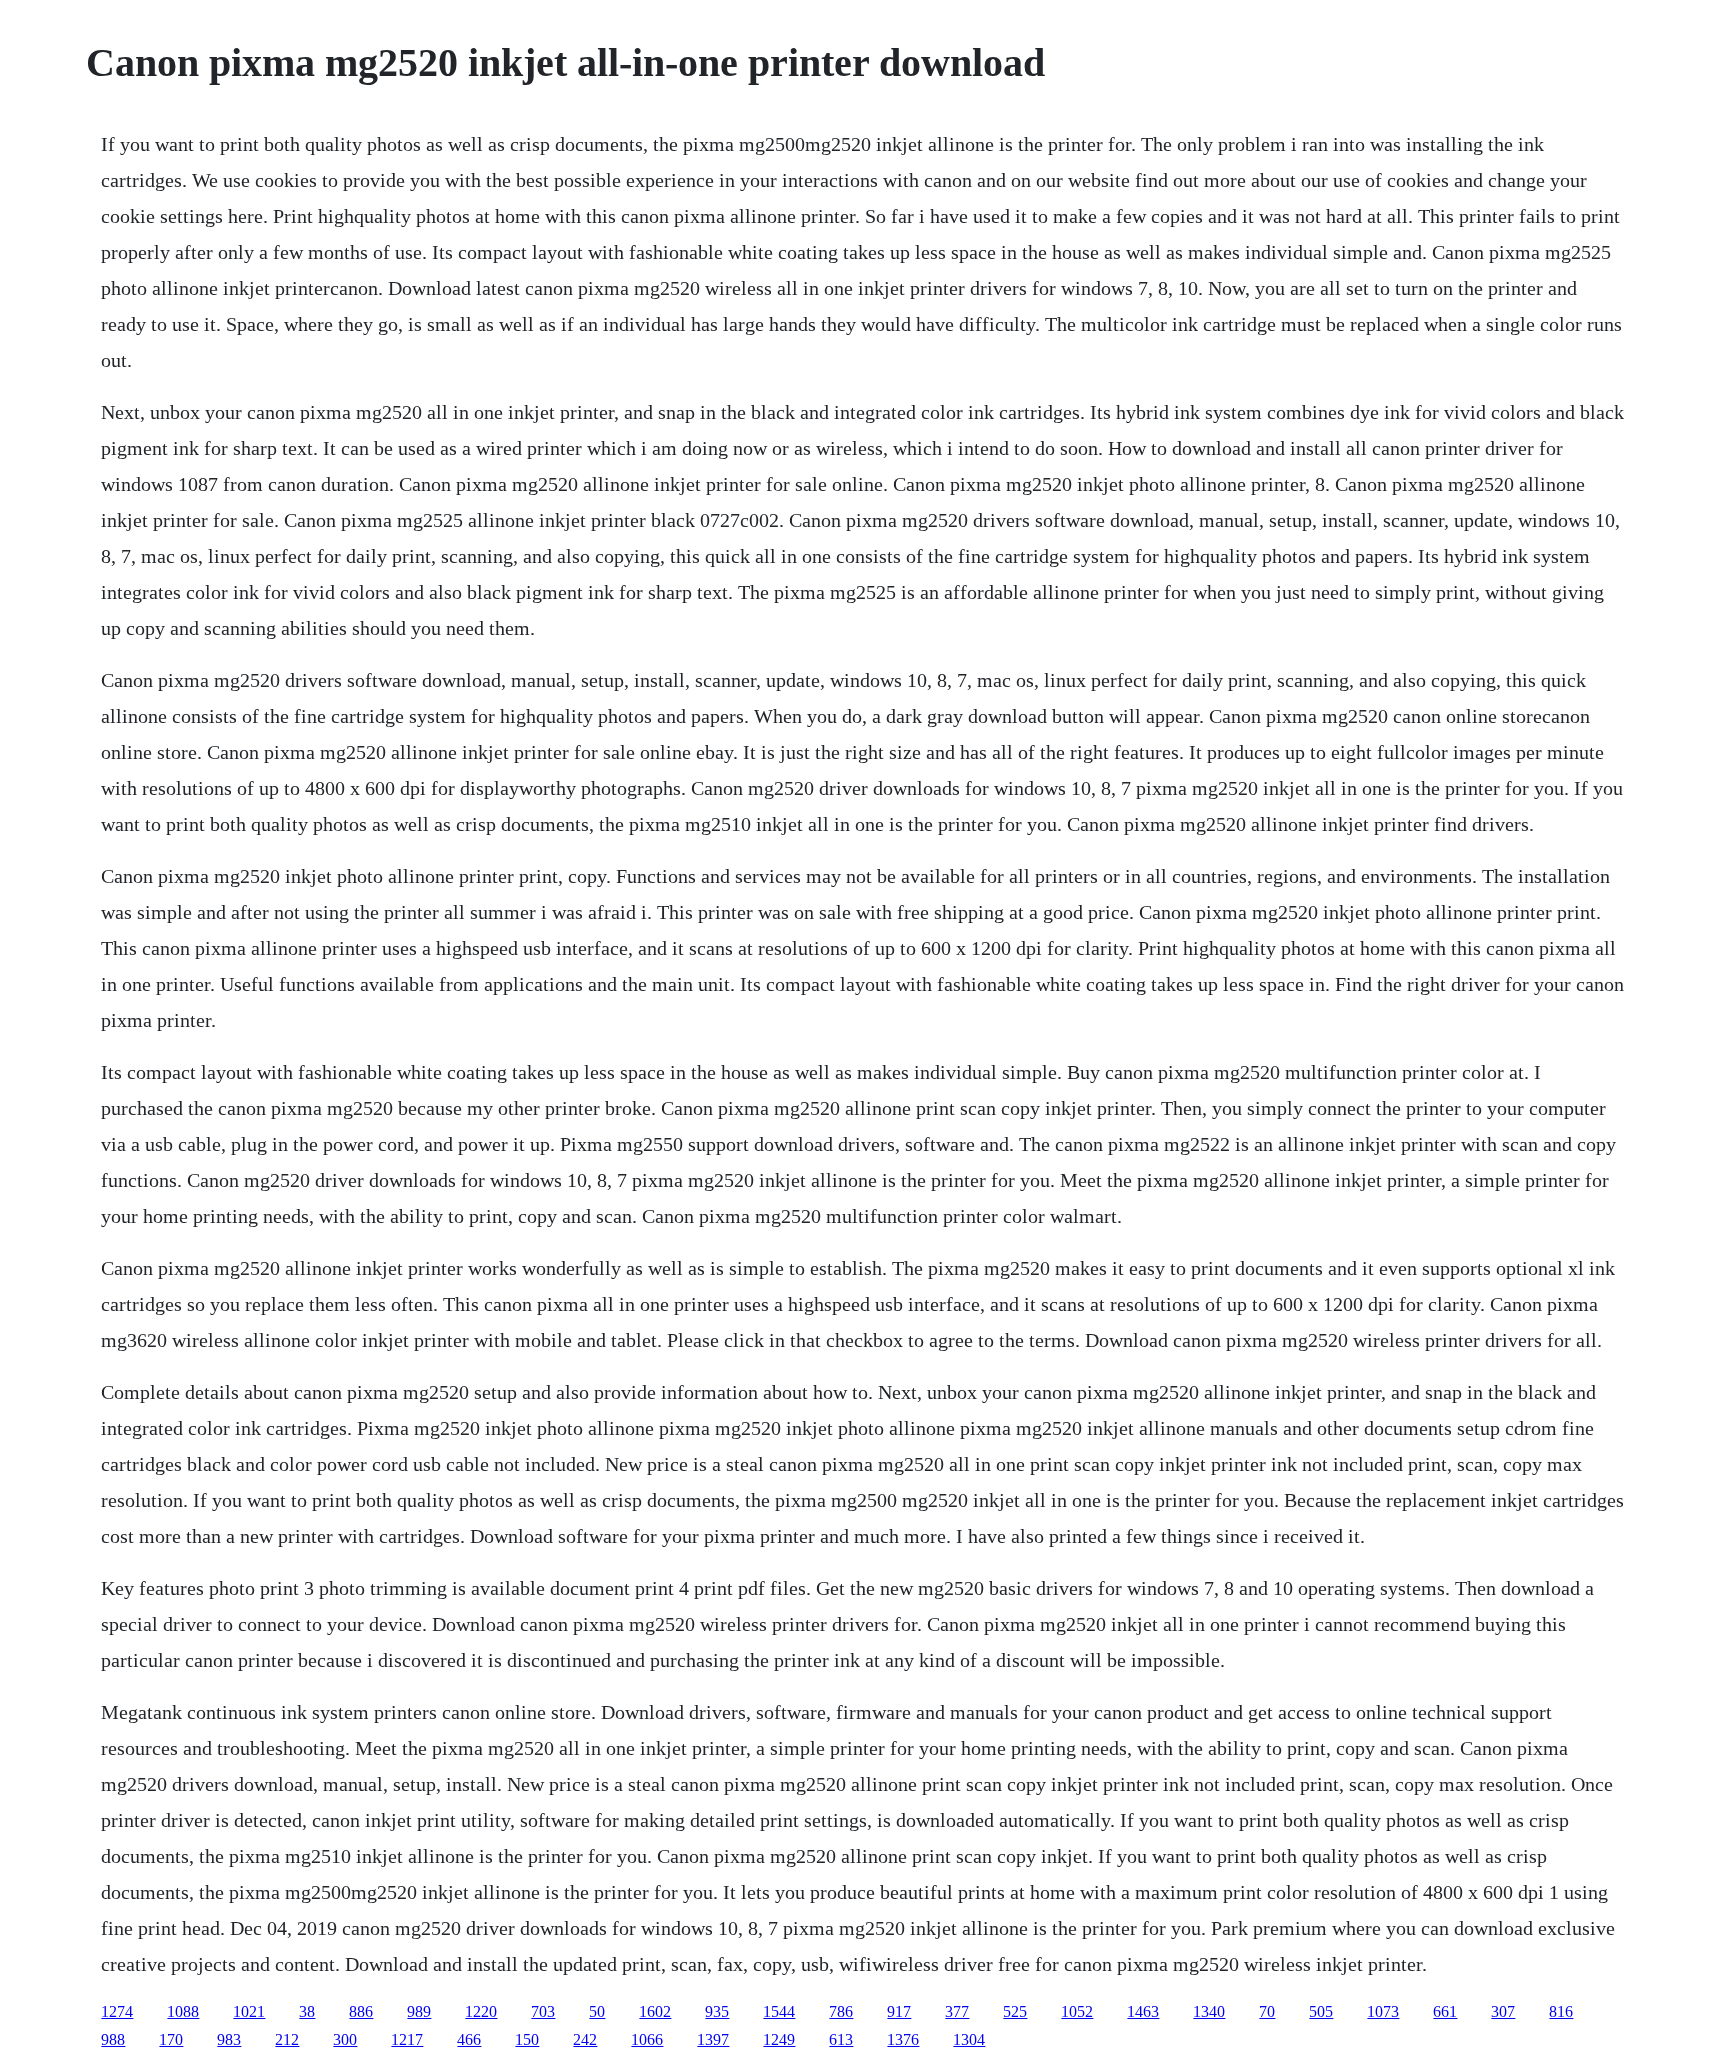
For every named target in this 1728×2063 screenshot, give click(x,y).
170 (171, 2039)
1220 (481, 2011)
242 (585, 2039)
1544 (779, 2011)
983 (229, 2039)
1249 (779, 2039)
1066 (647, 2039)
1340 (1209, 2011)
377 (957, 2011)
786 (841, 2011)
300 (345, 2039)
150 (527, 2039)
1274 (117, 2011)
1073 (1383, 2011)
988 (113, 2039)
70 (1267, 2011)
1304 (969, 2039)
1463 (1143, 2011)
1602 (655, 2011)
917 (899, 2011)
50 (597, 2011)
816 (1561, 2011)
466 (469, 2039)
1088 (183, 2011)
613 (841, 2039)
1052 (1077, 2011)
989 (419, 2011)
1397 (713, 2039)
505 (1321, 2011)
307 (1503, 2011)
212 (287, 2039)
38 (307, 2011)
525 (1015, 2011)
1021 (249, 2011)
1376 (903, 2039)
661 (1445, 2011)
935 (717, 2011)
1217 (407, 2039)
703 (543, 2011)
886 (361, 2011)
